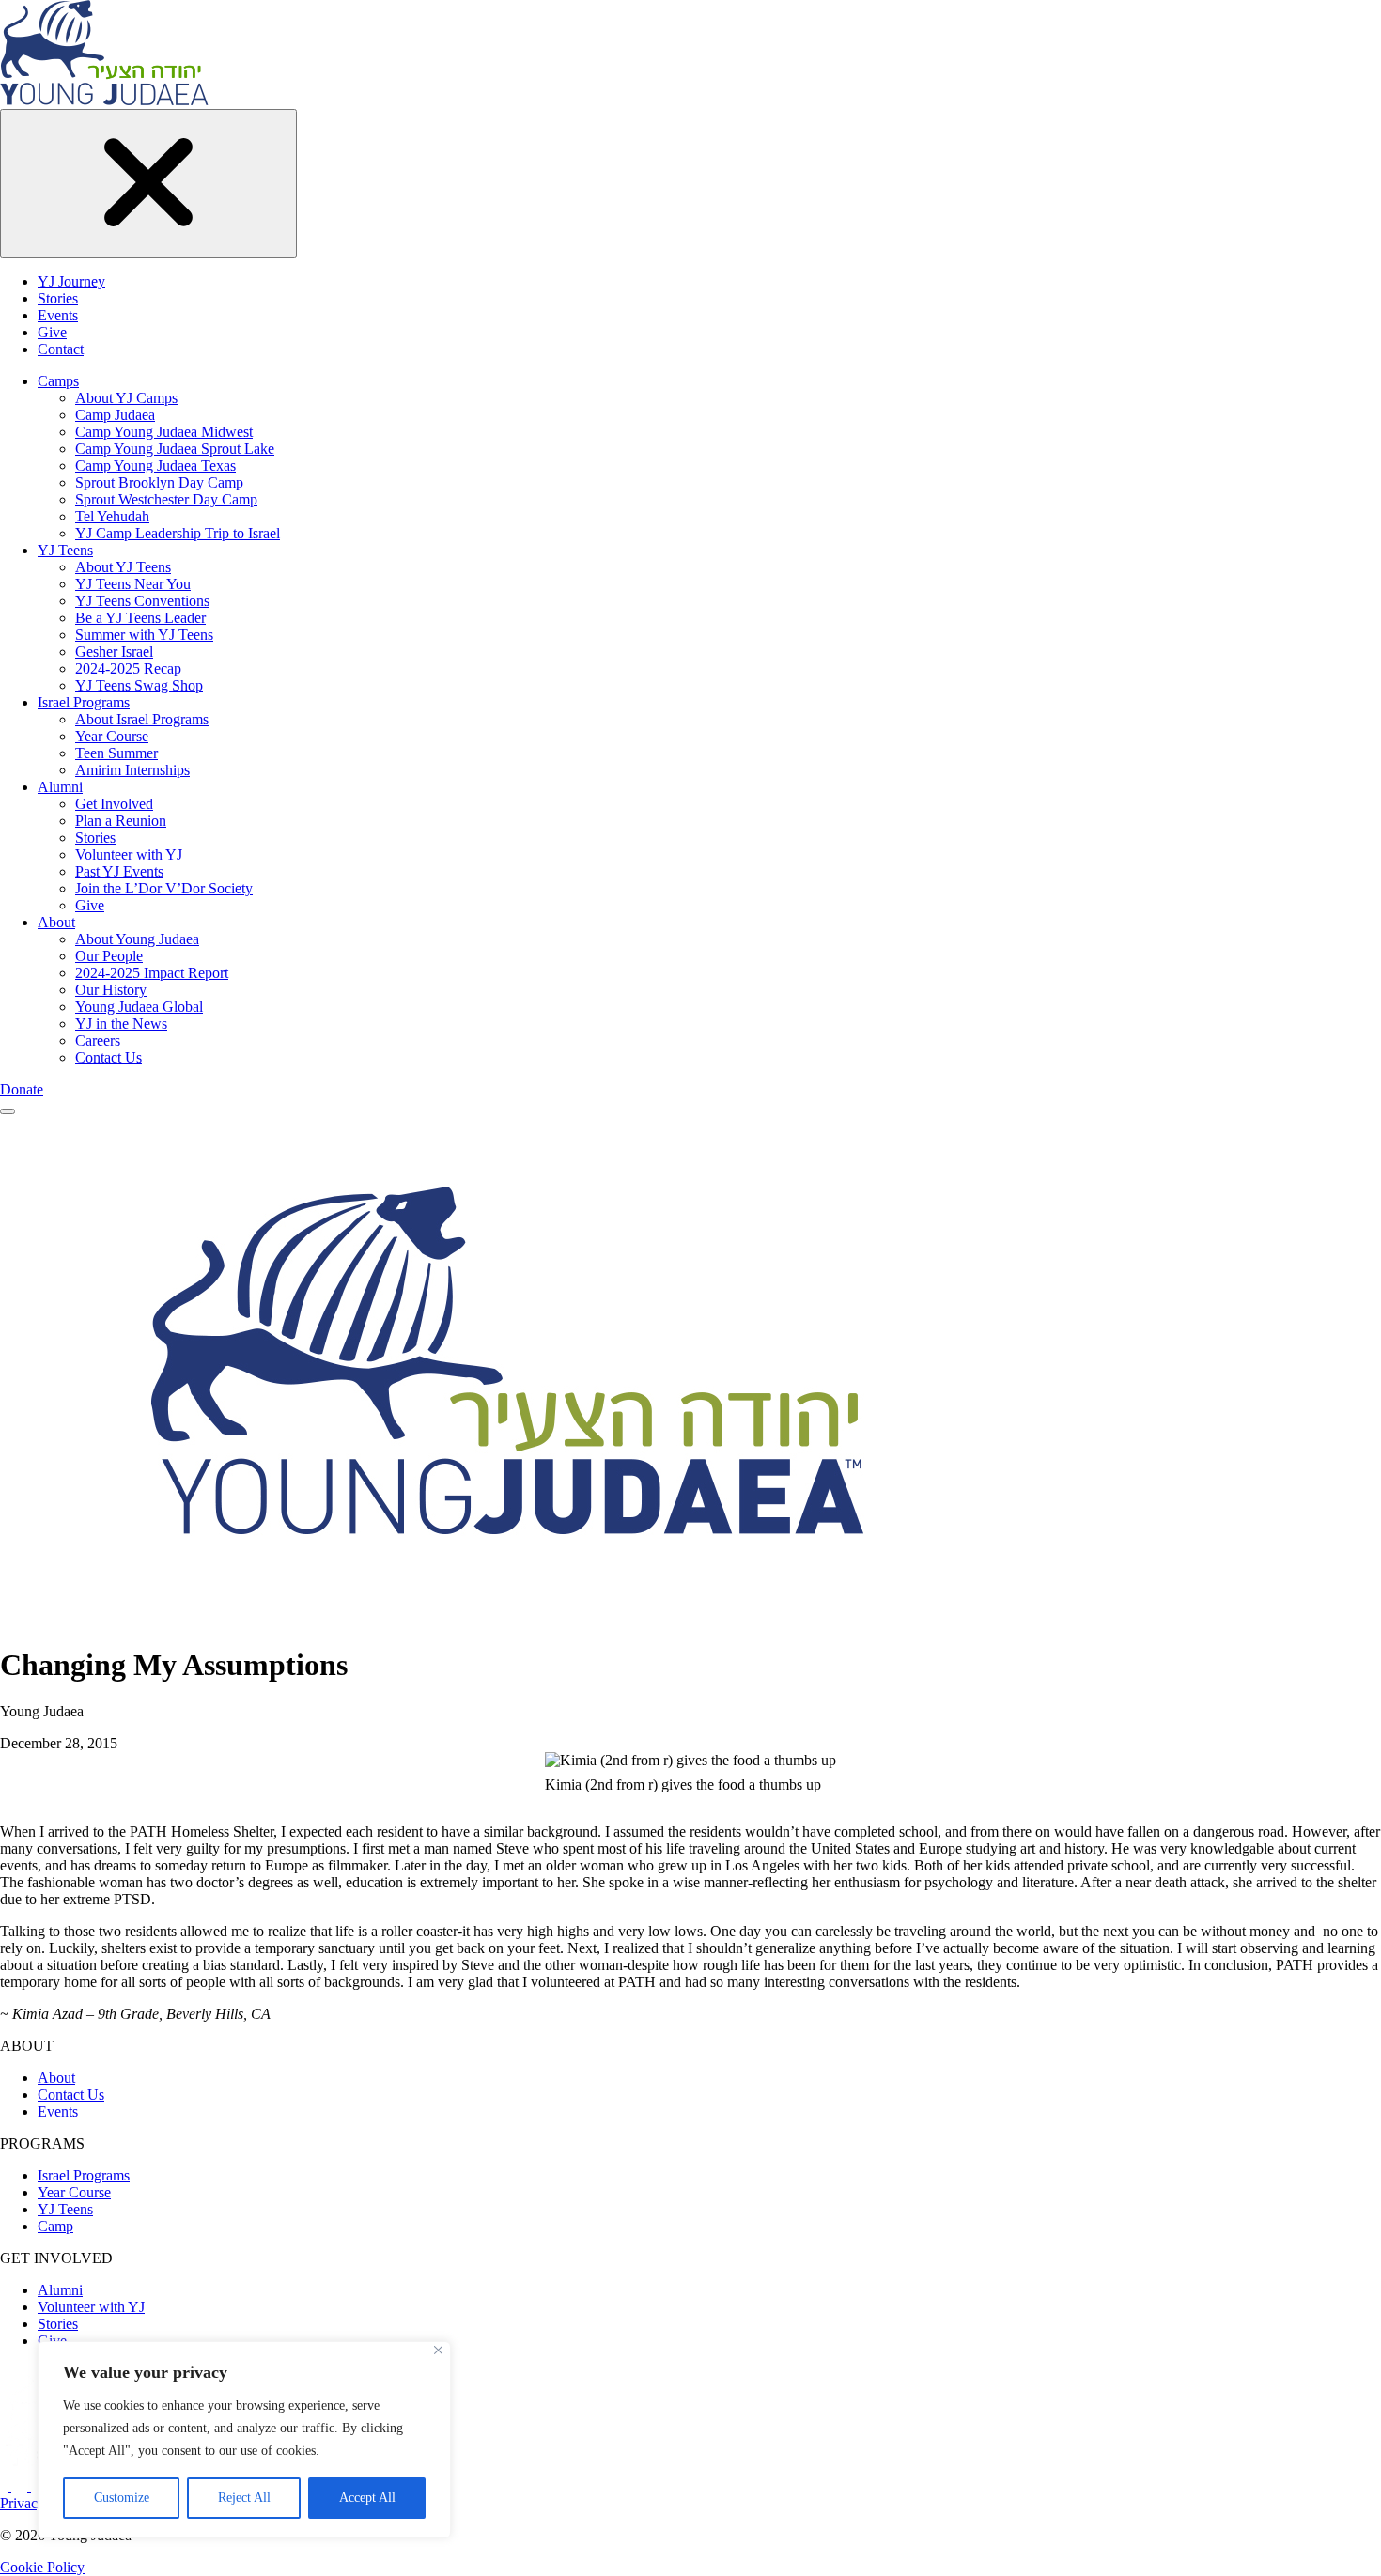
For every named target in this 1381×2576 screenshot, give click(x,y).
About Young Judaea (137, 939)
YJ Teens (65, 550)
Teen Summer (116, 753)
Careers (98, 1040)
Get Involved (114, 804)
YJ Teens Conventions (142, 601)
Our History (111, 990)
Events (58, 315)
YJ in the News (121, 1024)
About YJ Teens (123, 567)
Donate (22, 1089)
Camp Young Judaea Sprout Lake (175, 449)
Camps (58, 381)
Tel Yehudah (112, 516)
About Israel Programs (142, 719)
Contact (61, 349)
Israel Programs (84, 702)
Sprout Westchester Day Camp (166, 499)
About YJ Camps (126, 398)
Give (52, 332)
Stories (58, 298)
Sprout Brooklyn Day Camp (159, 482)
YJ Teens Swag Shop (139, 685)
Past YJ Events (119, 871)
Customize (122, 2498)
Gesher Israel (114, 652)
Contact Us (109, 1057)
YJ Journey (71, 281)
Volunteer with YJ (129, 854)
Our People (109, 956)
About (56, 922)
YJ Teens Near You (133, 584)
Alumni (60, 787)
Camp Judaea (115, 415)
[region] (244, 2440)
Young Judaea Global (139, 1007)
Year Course (112, 736)
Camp (55, 2226)
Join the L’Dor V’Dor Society (164, 888)
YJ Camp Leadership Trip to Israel (178, 533)
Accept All (367, 2498)
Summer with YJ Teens (144, 635)
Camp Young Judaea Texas (155, 466)
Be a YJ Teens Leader (140, 618)
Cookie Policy (42, 2567)
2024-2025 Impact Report (152, 973)
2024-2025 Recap (128, 668)
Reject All (244, 2498)
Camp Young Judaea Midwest (164, 432)
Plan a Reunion (121, 821)
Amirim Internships (132, 770)
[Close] (438, 2350)
